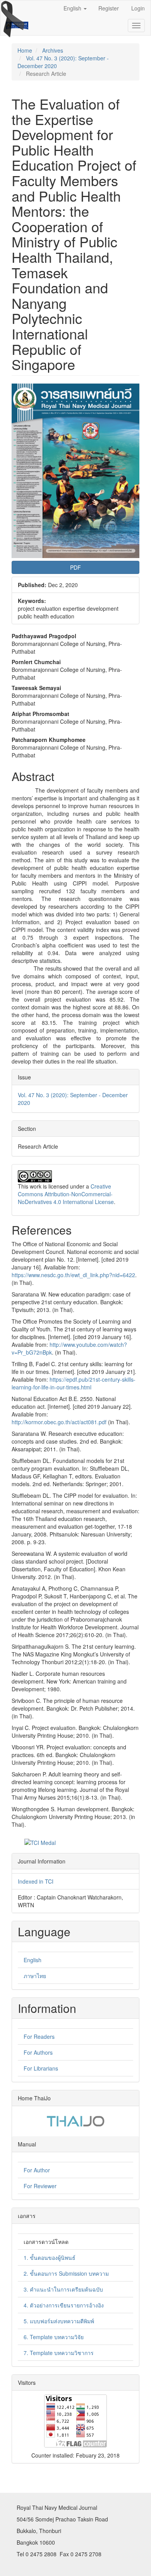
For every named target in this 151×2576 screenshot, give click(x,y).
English (33, 1960)
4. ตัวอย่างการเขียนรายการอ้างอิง (64, 2305)
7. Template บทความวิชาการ (59, 2353)
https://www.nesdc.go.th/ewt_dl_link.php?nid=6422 (73, 1275)
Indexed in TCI (36, 1881)
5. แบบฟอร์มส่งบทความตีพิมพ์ (59, 2321)
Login (138, 8)
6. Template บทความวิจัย (54, 2337)
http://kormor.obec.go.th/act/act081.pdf (59, 1422)
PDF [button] (75, 567)
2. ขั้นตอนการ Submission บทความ (66, 2273)
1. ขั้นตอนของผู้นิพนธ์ (50, 2257)
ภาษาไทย (35, 1976)
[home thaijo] (75, 2120)
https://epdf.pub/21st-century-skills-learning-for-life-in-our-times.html (74, 1383)
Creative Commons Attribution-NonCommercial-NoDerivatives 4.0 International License (66, 1194)
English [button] (73, 8)
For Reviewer (40, 2186)
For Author (37, 2170)
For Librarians (41, 2068)
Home (25, 50)
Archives (53, 50)
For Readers (39, 2036)
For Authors (38, 2052)
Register (109, 8)
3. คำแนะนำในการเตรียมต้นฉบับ (63, 2289)
